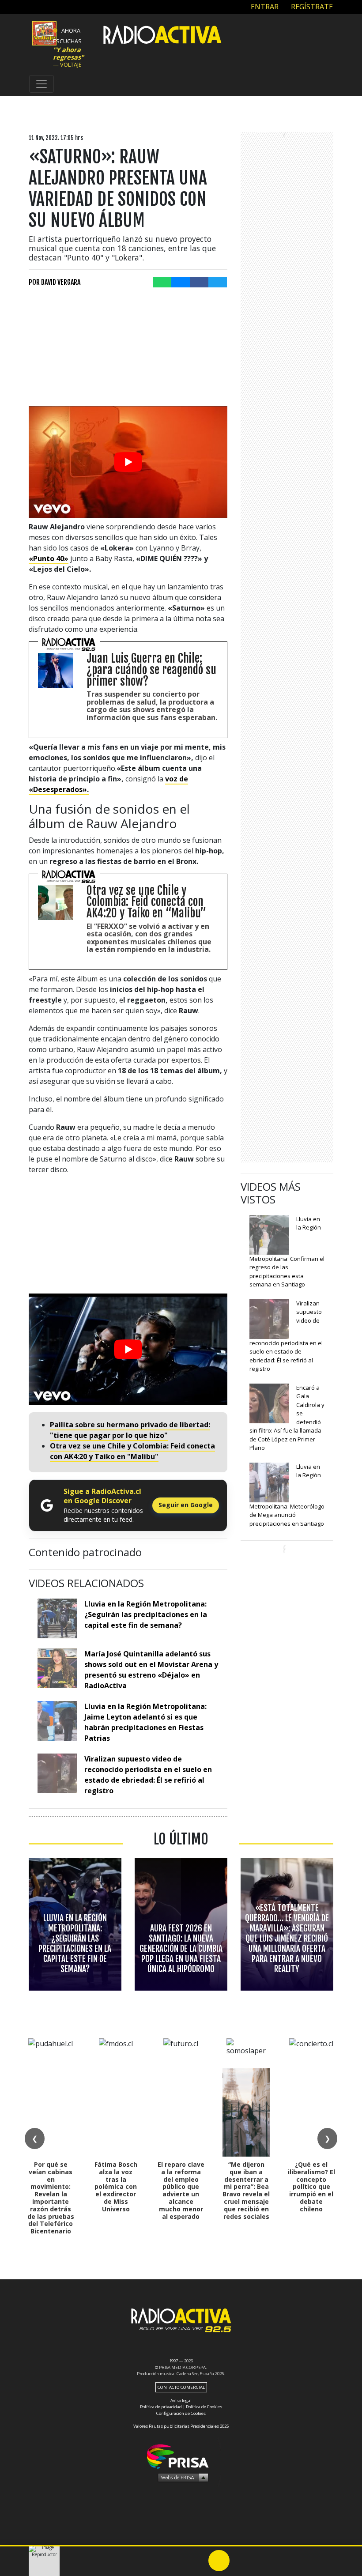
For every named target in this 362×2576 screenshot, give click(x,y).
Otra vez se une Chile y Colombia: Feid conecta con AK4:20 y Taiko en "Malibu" (132, 1451)
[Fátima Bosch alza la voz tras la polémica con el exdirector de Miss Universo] (116, 2112)
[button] (181, 2546)
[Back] (177, 2561)
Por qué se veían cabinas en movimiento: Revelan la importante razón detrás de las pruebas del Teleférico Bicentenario (51, 2198)
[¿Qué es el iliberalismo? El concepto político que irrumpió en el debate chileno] (311, 2112)
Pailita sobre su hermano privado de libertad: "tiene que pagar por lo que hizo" (130, 1430)
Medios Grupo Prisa (181, 2477)
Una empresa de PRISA (181, 2456)
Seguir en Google (186, 1505)
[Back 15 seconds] (198, 2561)
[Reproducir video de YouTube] (128, 462)
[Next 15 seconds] (240, 2561)
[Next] (261, 2561)
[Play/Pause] (219, 2561)
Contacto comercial (181, 2387)
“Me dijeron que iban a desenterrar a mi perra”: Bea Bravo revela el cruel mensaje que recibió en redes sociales (246, 2190)
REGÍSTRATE (311, 7)
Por (55, 282)
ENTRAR (264, 7)
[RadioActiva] (162, 36)
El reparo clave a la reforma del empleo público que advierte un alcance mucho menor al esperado (181, 2190)
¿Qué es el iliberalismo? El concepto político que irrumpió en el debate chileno (311, 2187)
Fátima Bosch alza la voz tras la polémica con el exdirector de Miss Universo (116, 2187)
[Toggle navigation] (41, 84)
